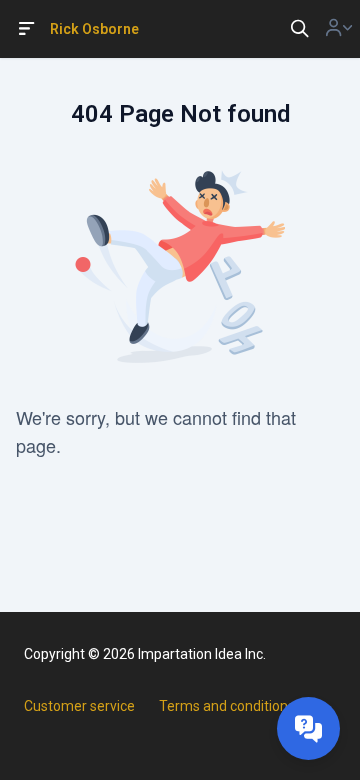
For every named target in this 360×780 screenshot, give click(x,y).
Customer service (79, 706)
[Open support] (308, 728)
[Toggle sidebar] (27, 29)
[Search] (300, 29)
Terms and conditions (227, 706)
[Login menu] (339, 29)
